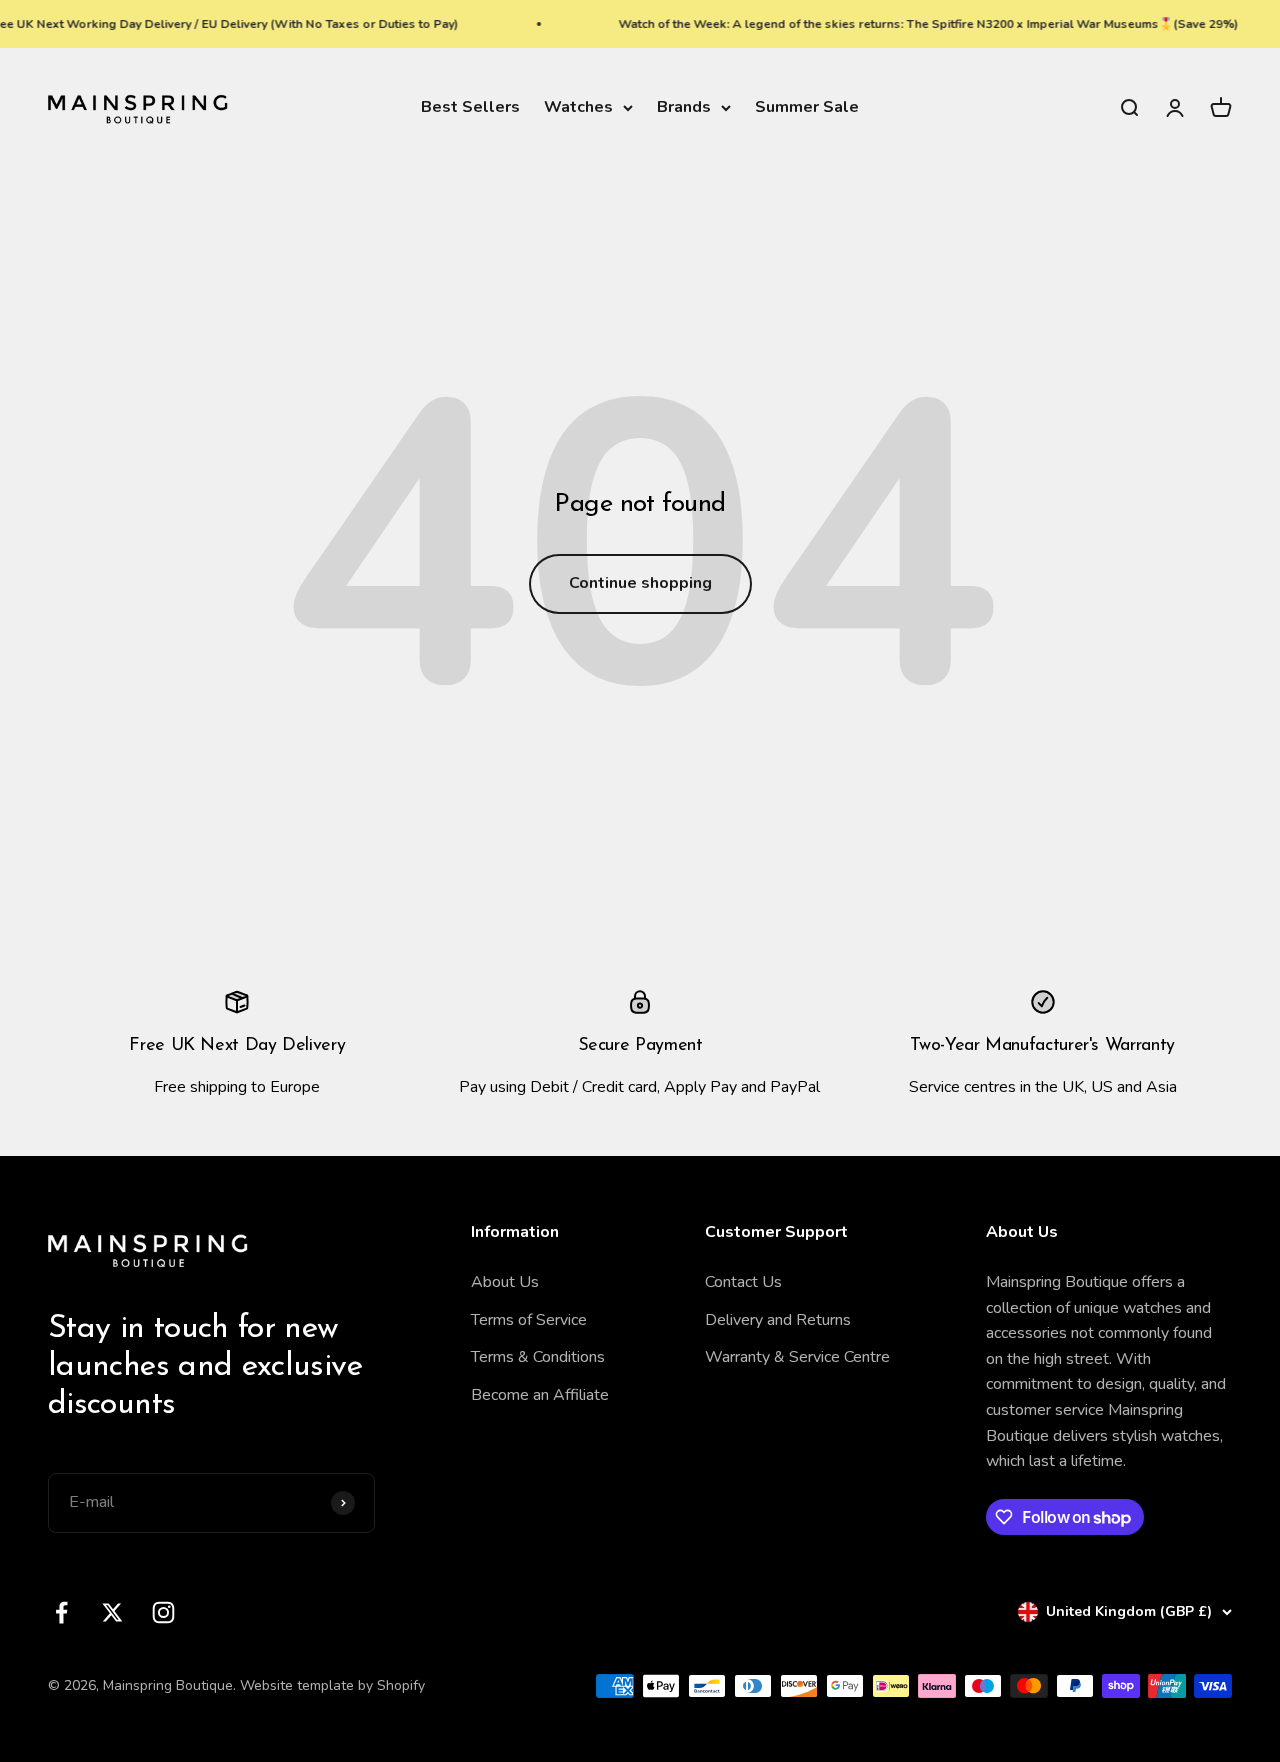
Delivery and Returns (778, 1320)
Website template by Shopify (332, 1685)
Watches (578, 107)
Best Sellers (470, 107)
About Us (505, 1282)
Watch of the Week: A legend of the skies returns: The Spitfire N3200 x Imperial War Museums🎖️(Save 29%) (916, 24)
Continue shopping (640, 583)
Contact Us (743, 1282)
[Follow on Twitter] (112, 1612)
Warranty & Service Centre (797, 1357)
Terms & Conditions (538, 1357)
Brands (684, 107)
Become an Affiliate (540, 1395)
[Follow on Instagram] (163, 1612)
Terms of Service (529, 1320)
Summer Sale (807, 107)
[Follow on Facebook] (61, 1612)
